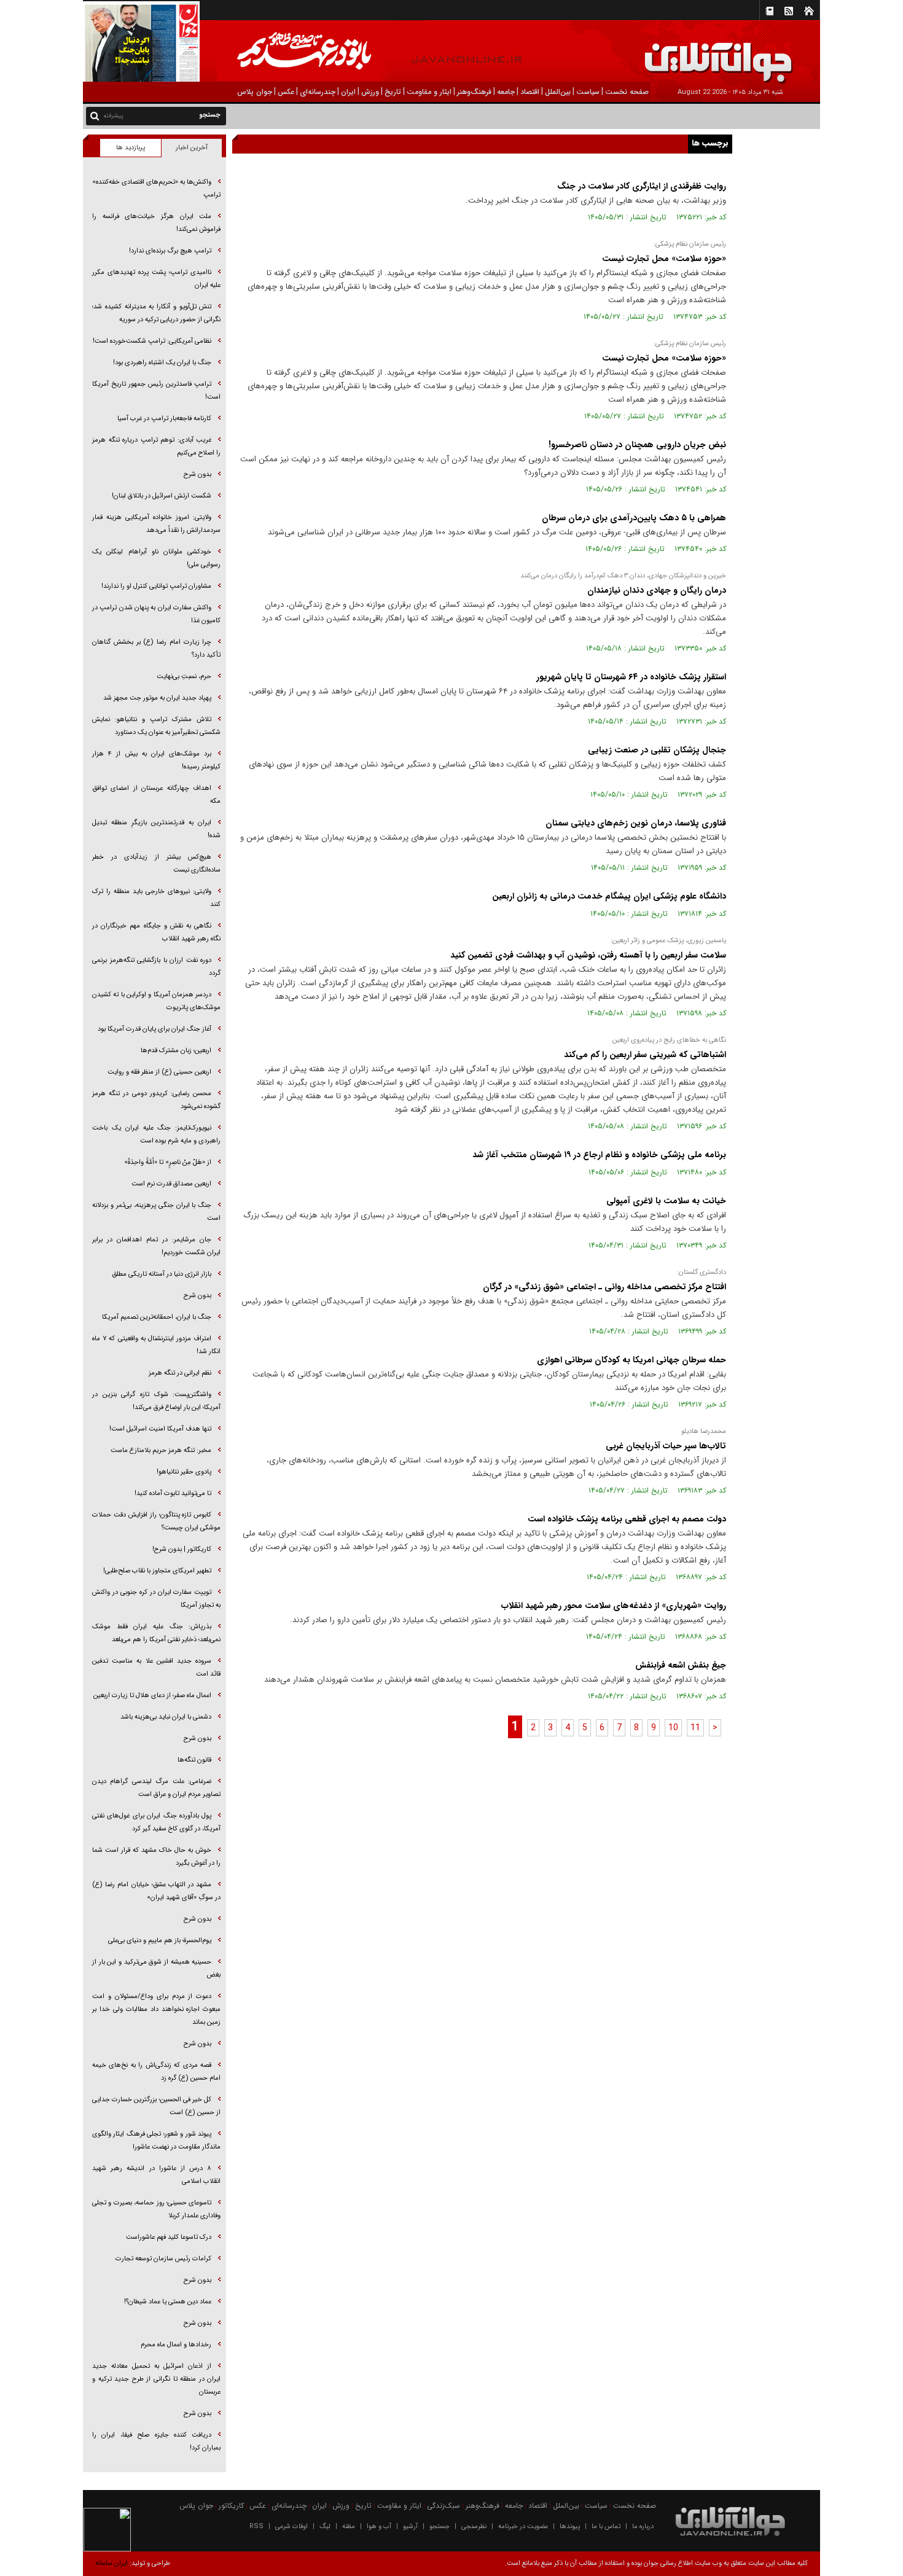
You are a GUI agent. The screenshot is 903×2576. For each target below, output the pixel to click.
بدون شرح (197, 474)
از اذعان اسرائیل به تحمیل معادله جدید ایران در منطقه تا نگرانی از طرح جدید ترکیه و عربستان (156, 2379)
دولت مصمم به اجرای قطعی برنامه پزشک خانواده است (626, 1519)
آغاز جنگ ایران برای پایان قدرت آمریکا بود (154, 1029)
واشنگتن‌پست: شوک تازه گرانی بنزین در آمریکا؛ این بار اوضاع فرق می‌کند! (156, 1401)
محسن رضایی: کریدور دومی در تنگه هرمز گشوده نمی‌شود (156, 1100)
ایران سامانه (111, 2563)
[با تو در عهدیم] (321, 52)
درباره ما (643, 2527)
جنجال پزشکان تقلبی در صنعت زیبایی (656, 750)
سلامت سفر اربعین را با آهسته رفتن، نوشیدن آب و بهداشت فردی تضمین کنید (587, 955)
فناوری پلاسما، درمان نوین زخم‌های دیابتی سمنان (636, 823)
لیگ (325, 2527)
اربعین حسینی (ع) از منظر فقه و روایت (159, 1072)
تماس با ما (606, 2527)
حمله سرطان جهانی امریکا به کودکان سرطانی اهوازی (631, 1360)
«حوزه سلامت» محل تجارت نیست (663, 259)
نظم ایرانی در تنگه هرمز (180, 1373)
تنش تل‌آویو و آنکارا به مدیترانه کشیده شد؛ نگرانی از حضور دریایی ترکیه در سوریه (156, 313)
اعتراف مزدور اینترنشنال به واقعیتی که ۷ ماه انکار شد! (156, 1345)
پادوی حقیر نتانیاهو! (184, 1472)
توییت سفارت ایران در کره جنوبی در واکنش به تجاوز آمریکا (156, 1599)
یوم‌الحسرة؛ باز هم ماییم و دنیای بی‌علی (160, 1941)
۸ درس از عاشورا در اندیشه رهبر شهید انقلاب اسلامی (156, 2175)
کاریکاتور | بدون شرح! (182, 1549)
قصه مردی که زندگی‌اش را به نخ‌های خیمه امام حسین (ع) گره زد (156, 2072)
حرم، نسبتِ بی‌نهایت (184, 677)
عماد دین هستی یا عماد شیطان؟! (168, 2302)
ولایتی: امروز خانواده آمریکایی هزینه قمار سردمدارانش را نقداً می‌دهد (156, 524)
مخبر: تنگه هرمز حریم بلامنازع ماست (161, 1450)
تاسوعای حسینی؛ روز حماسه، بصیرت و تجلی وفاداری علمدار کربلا (156, 2209)
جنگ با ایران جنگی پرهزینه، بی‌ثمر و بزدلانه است (156, 1212)
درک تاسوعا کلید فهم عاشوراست (169, 2237)
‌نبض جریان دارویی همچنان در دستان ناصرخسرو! (637, 445)
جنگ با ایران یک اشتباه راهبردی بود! (162, 363)
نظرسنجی (474, 2527)
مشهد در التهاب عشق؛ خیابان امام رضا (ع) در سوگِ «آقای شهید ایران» (156, 1891)
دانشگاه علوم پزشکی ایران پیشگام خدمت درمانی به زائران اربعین (608, 896)
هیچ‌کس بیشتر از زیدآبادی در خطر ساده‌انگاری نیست (156, 864)
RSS (256, 2527)
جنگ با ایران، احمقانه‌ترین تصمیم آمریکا (157, 1317)
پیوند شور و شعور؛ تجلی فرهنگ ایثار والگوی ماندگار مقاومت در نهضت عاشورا (156, 2141)
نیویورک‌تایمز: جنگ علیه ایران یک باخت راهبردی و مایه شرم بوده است (156, 1134)
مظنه (349, 2527)
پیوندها (570, 2527)
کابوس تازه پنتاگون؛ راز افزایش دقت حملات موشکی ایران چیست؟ (156, 1521)
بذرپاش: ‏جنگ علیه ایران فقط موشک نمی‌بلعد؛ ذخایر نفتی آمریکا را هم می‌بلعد (156, 1633)
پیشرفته (113, 116)
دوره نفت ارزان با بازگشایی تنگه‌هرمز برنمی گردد (156, 967)
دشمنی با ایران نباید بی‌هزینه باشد (166, 1717)
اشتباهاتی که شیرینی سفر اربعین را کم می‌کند (645, 1055)
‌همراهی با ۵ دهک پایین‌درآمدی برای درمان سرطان (633, 518)
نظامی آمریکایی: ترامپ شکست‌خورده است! (152, 341)
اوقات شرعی (291, 2527)
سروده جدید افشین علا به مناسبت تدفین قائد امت (156, 1668)
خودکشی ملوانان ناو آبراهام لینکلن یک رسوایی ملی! (156, 558)
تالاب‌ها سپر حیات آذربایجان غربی (666, 1446)
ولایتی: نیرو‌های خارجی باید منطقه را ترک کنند (156, 898)
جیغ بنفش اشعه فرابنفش (681, 1665)
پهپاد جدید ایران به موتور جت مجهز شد (157, 698)
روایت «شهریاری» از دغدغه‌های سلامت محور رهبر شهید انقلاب (614, 1606)
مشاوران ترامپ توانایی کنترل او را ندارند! (156, 586)
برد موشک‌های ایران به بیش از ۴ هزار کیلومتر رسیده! (156, 760)
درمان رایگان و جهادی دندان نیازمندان (657, 590)
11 (695, 1728)
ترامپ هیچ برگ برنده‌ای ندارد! (170, 251)
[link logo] (764, 54)
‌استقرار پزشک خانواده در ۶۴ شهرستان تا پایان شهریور (630, 677)
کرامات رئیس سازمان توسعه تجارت (163, 2259)
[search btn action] (95, 115)
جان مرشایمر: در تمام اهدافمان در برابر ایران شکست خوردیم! (156, 1246)
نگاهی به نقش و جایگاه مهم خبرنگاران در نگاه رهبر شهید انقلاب (156, 932)
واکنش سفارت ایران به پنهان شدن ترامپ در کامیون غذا (156, 614)
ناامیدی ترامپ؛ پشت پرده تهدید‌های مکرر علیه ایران (156, 279)
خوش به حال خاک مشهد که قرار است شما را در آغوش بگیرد (156, 1857)
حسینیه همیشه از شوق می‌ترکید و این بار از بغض (156, 1969)
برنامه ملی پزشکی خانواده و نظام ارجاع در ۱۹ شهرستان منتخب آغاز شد (599, 1155)
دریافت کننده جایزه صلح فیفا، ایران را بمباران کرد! (156, 2441)
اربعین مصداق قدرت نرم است (171, 1184)
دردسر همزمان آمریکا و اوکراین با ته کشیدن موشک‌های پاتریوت (156, 1001)
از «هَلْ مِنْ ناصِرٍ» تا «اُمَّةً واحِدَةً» (168, 1162)
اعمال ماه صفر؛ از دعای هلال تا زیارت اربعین (152, 1696)
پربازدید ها (131, 148)
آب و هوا (379, 2527)
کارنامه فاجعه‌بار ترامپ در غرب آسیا (164, 419)
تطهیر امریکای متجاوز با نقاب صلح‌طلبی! (157, 1571)
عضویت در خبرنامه (523, 2527)
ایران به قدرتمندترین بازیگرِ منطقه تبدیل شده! (156, 829)
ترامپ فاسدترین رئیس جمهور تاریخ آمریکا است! (156, 391)
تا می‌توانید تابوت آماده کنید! (173, 1493)
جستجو (440, 2527)
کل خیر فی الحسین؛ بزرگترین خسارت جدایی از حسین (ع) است (156, 2106)
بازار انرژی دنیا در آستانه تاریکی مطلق (162, 1274)
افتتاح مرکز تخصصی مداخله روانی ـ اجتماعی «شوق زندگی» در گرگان (604, 1287)
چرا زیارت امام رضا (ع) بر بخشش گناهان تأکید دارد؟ (156, 649)
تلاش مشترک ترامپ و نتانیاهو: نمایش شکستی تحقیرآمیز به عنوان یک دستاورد (156, 726)
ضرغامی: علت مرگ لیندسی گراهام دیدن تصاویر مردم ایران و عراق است (156, 1788)
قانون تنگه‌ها (194, 1760)
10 (673, 1728)
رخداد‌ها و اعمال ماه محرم (176, 2345)
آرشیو (410, 2527)
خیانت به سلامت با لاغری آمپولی (665, 1201)
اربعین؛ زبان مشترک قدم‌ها (176, 1051)
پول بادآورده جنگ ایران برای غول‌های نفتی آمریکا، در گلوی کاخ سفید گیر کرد (156, 1822)
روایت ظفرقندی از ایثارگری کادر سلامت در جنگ (642, 186)
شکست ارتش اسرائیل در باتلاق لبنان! (162, 496)
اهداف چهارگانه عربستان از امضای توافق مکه (156, 795)
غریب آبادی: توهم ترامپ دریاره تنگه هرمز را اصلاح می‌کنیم (156, 447)
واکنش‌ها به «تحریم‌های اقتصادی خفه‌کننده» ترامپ (156, 189)
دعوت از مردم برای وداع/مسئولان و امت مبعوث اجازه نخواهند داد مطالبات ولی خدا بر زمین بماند (156, 2009)
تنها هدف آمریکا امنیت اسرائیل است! (160, 1429)
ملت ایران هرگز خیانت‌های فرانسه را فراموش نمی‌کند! (156, 223)
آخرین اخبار (192, 148)
